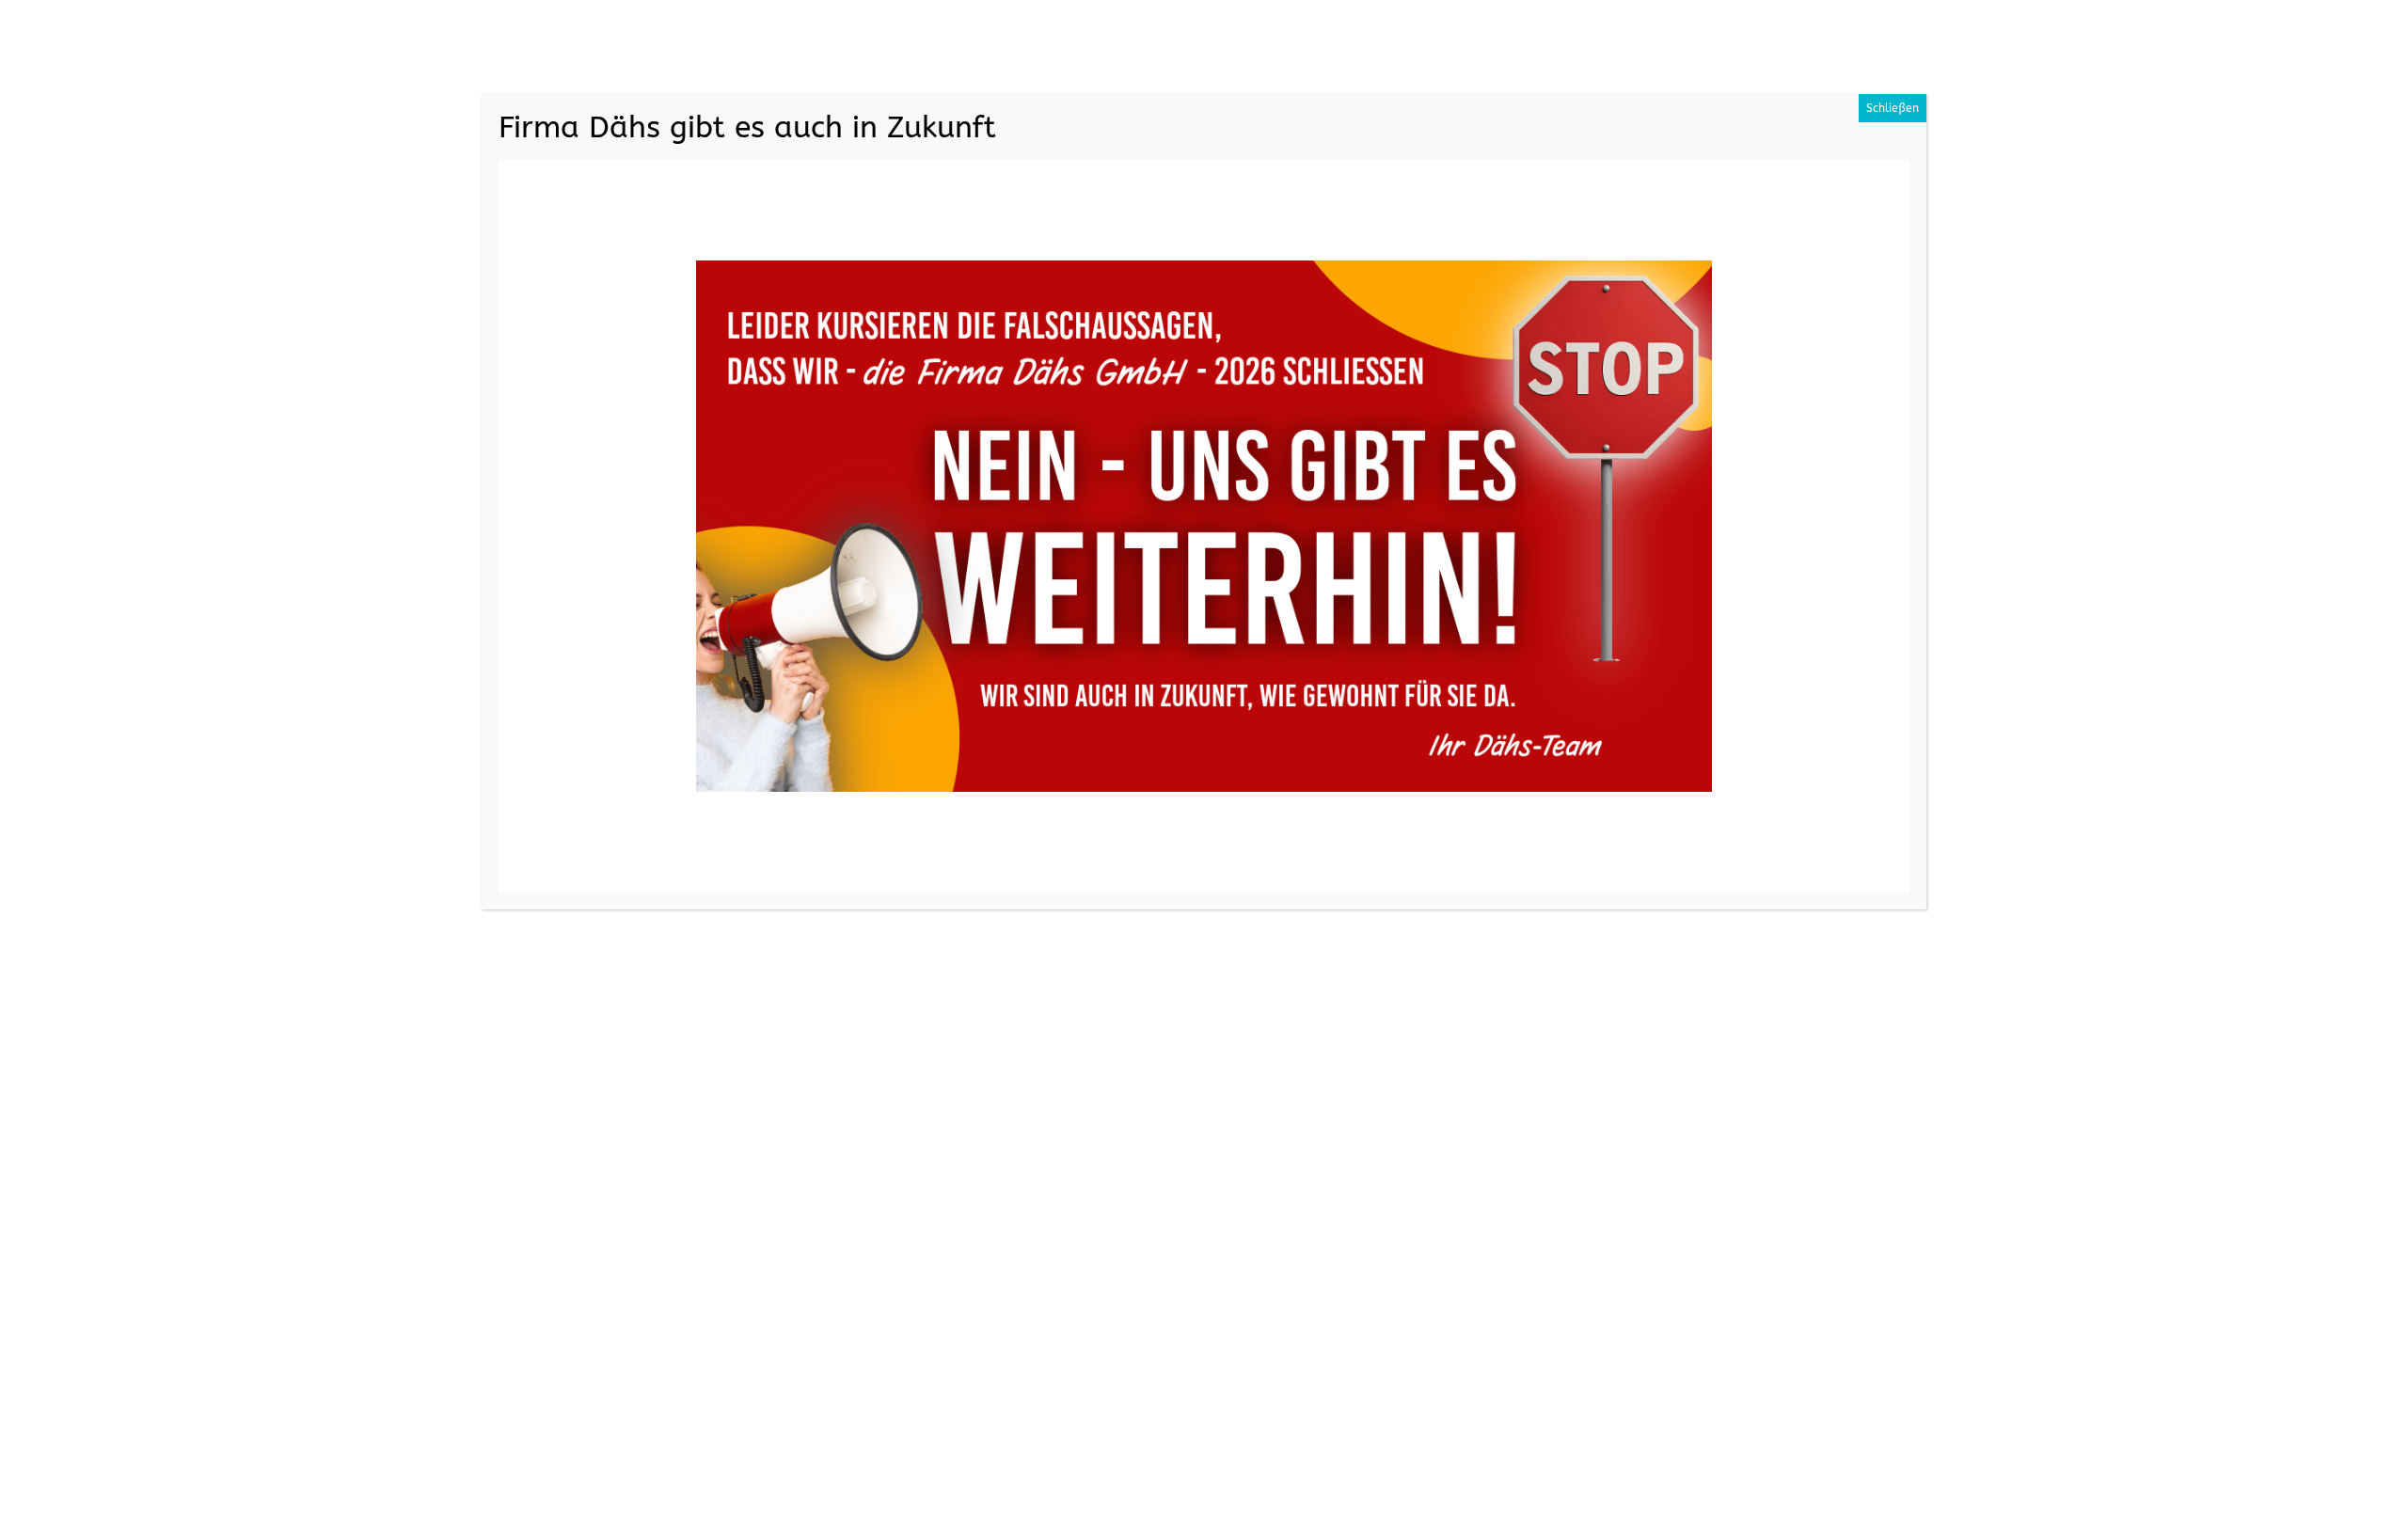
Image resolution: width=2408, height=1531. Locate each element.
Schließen (1893, 108)
